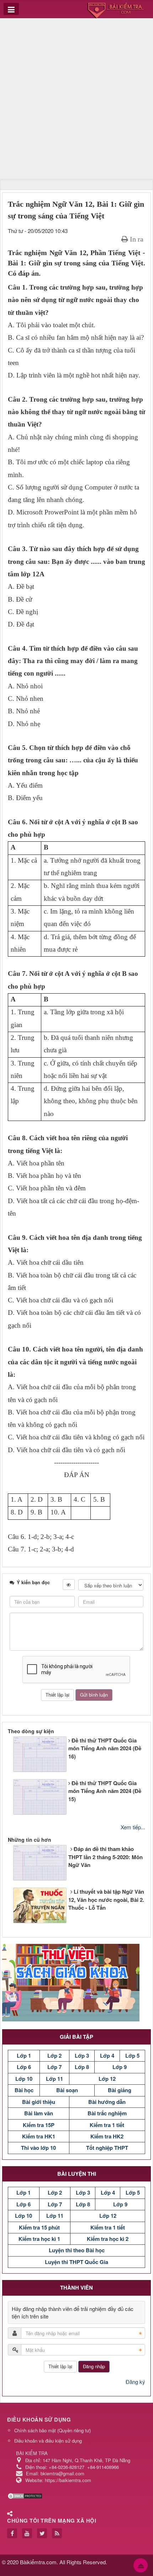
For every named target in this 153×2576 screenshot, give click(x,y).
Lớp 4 (107, 2056)
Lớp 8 (82, 2067)
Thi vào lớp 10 (38, 2148)
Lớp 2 (54, 2056)
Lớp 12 (107, 2079)
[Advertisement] (76, 100)
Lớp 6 (24, 2067)
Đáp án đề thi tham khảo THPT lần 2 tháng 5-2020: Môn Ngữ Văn (105, 1857)
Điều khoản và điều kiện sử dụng (48, 2441)
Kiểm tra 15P (39, 2125)
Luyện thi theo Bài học (77, 2250)
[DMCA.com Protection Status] (26, 2495)
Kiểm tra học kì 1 (39, 2239)
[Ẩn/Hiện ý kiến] (69, 1585)
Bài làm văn (39, 2113)
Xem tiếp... (133, 1827)
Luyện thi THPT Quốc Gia (76, 2262)
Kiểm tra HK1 (39, 2136)
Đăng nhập (94, 2366)
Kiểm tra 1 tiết (107, 2125)
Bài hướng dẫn (107, 2102)
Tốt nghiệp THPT (107, 2148)
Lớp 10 (24, 2079)
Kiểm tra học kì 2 (108, 2239)
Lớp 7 (54, 2067)
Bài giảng (120, 2090)
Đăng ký (135, 2382)
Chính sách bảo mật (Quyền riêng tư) (52, 2430)
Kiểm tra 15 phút (39, 2227)
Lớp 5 (132, 2056)
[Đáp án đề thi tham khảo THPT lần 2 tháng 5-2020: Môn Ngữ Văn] (12, 1865)
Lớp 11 (54, 2079)
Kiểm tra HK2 (107, 2136)
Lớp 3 (82, 2056)
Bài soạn (67, 2090)
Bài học (24, 2090)
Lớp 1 (24, 2056)
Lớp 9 (120, 2067)
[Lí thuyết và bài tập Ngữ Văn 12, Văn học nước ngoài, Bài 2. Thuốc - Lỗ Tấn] (12, 1907)
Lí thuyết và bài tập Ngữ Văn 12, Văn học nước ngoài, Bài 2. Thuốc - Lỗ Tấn (106, 1900)
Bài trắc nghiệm (107, 2113)
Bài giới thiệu (39, 2102)
